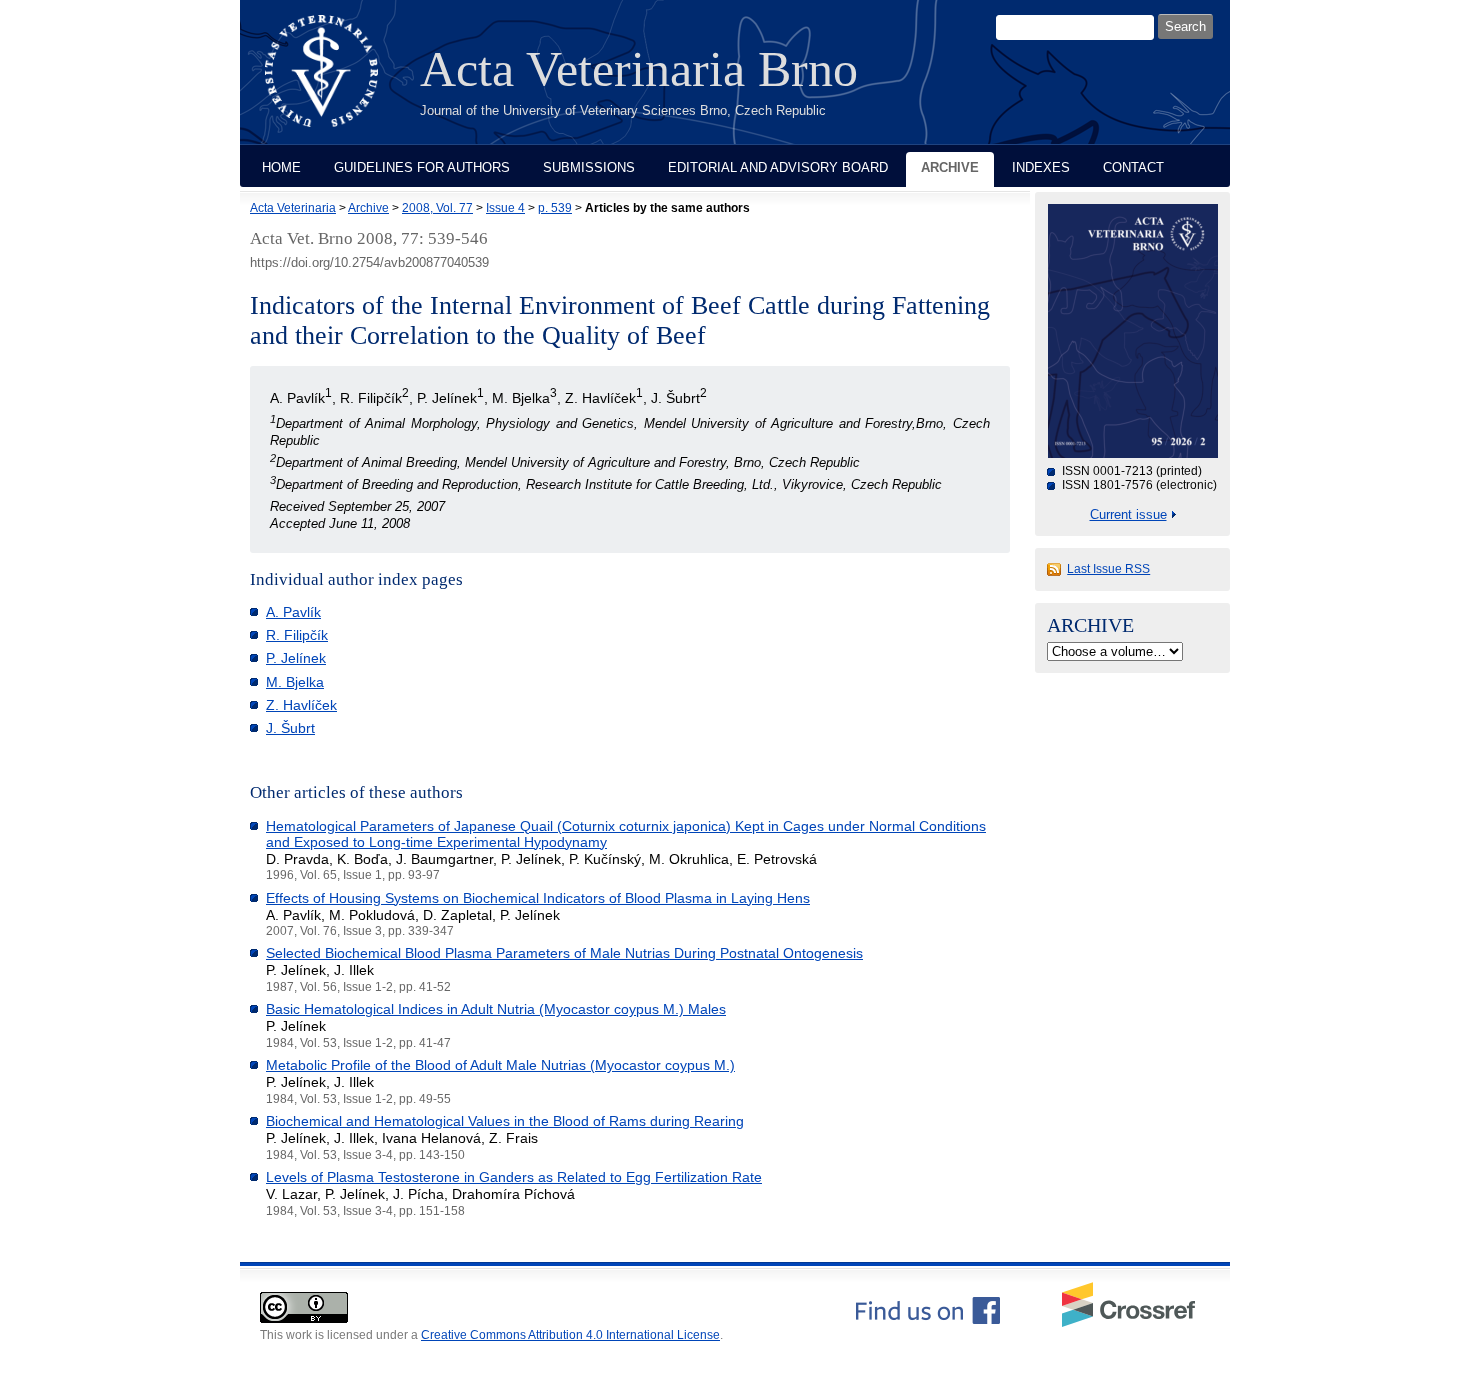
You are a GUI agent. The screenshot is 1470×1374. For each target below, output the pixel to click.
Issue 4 (505, 208)
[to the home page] (336, 83)
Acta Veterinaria (293, 208)
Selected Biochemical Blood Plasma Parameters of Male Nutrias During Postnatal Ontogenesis (564, 953)
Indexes (1041, 167)
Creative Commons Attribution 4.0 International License (570, 1335)
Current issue (1128, 514)
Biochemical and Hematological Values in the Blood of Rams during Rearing (505, 1121)
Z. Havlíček (301, 705)
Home (281, 167)
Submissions (589, 167)
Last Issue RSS (1108, 569)
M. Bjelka (295, 682)
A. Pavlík (293, 612)
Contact (1133, 167)
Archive (950, 167)
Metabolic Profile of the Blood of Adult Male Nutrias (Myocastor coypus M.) (500, 1065)
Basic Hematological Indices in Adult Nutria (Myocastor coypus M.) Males (496, 1009)
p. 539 (555, 208)
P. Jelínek (296, 658)
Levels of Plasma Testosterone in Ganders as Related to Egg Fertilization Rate (514, 1177)
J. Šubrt (290, 728)
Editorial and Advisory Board (778, 167)
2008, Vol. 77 (437, 208)
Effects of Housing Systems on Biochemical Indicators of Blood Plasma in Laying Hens (538, 898)
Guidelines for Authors (422, 167)
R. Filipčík (297, 635)
